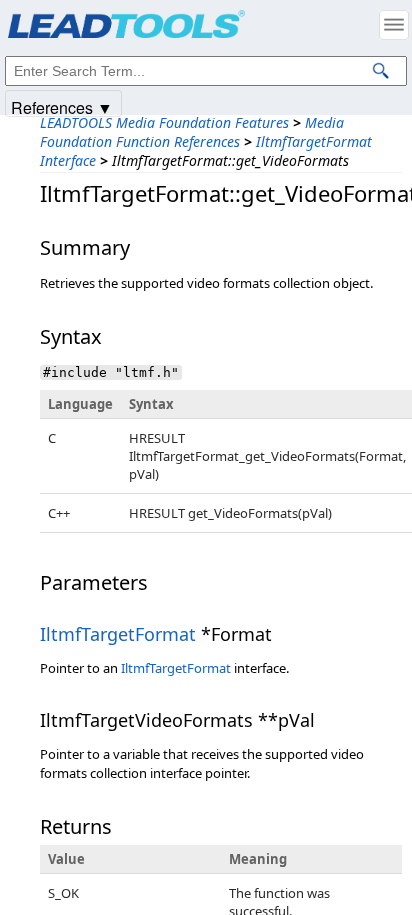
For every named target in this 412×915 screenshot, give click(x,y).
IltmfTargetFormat (118, 634)
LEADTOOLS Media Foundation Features (164, 122)
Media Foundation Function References (192, 132)
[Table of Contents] (394, 25)
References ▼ (62, 106)
